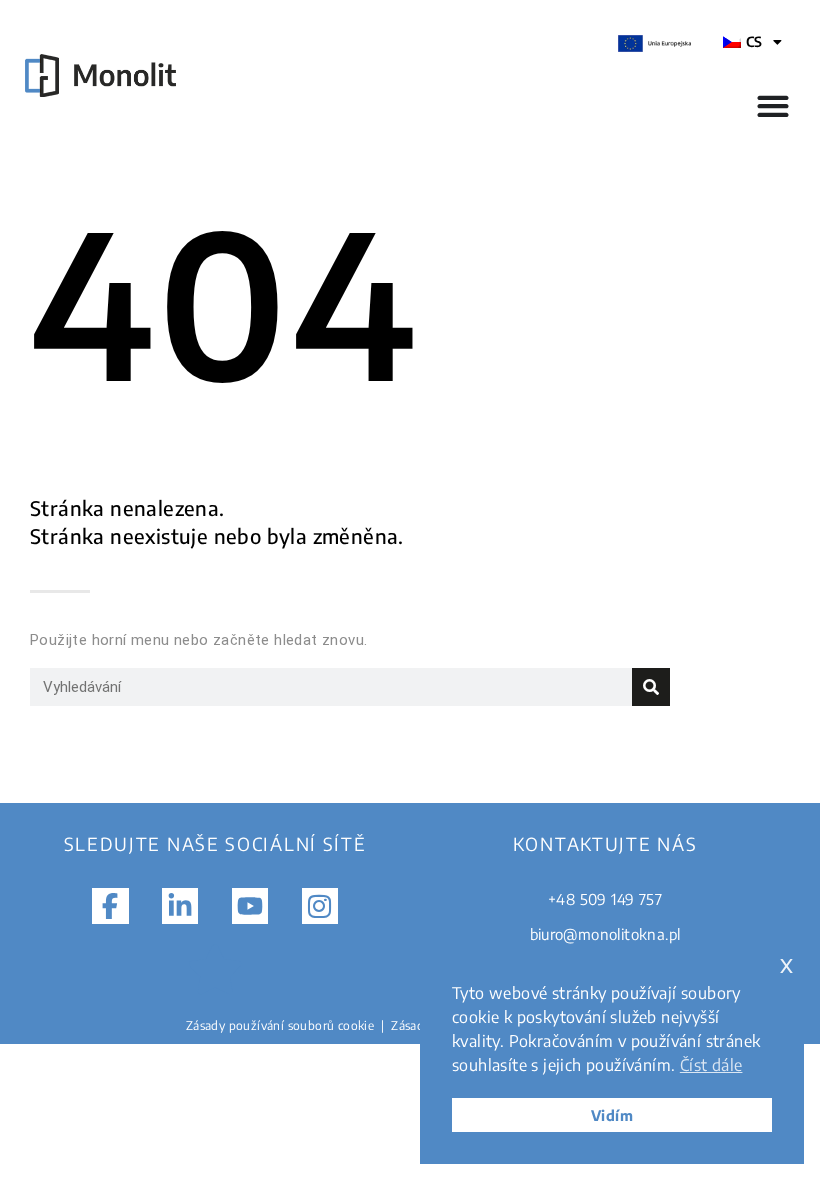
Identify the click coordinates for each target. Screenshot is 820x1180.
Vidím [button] (612, 1115)
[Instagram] (320, 906)
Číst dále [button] (711, 1065)
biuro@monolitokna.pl (605, 934)
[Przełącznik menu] (773, 106)
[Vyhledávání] (651, 687)
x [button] (786, 963)
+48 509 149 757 (605, 899)
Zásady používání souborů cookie (280, 1025)
